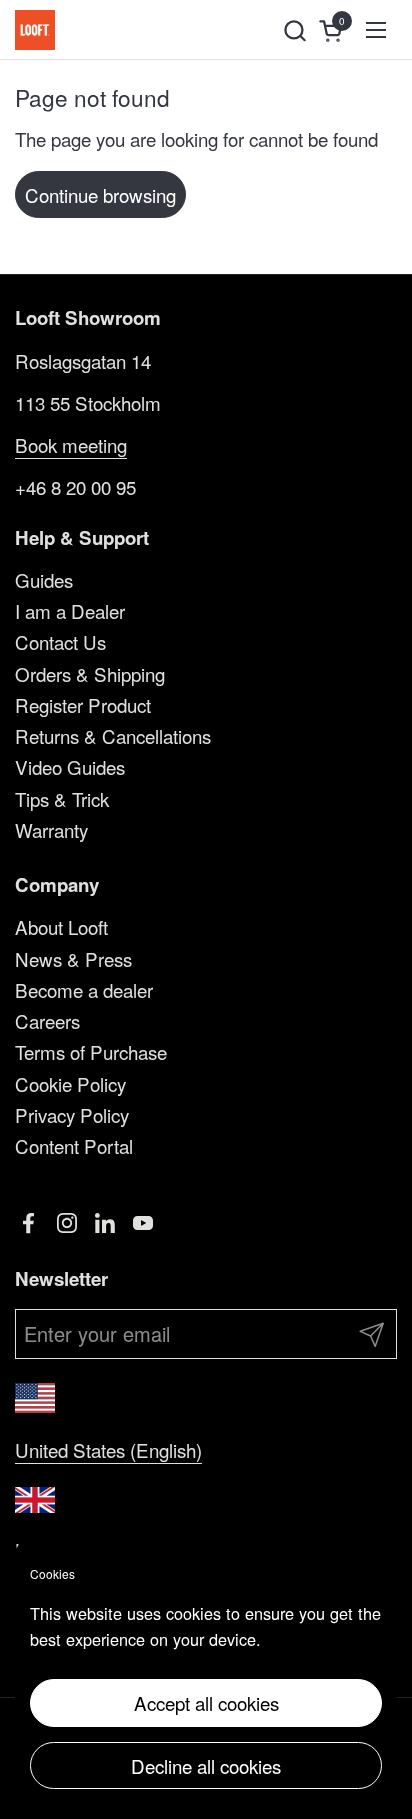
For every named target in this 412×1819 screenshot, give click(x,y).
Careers (47, 1020)
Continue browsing (100, 194)
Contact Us (60, 641)
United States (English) (108, 1449)
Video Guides (70, 766)
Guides (44, 579)
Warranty (51, 829)
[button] (294, 30)
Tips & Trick (62, 798)
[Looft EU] (35, 30)
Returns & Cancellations (113, 735)
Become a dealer (84, 989)
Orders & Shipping (90, 673)
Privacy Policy (72, 1114)
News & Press (73, 958)
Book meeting (71, 444)
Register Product (83, 704)
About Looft (61, 926)
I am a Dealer (70, 610)
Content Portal (74, 1145)
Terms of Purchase (91, 1051)
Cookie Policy (70, 1083)
